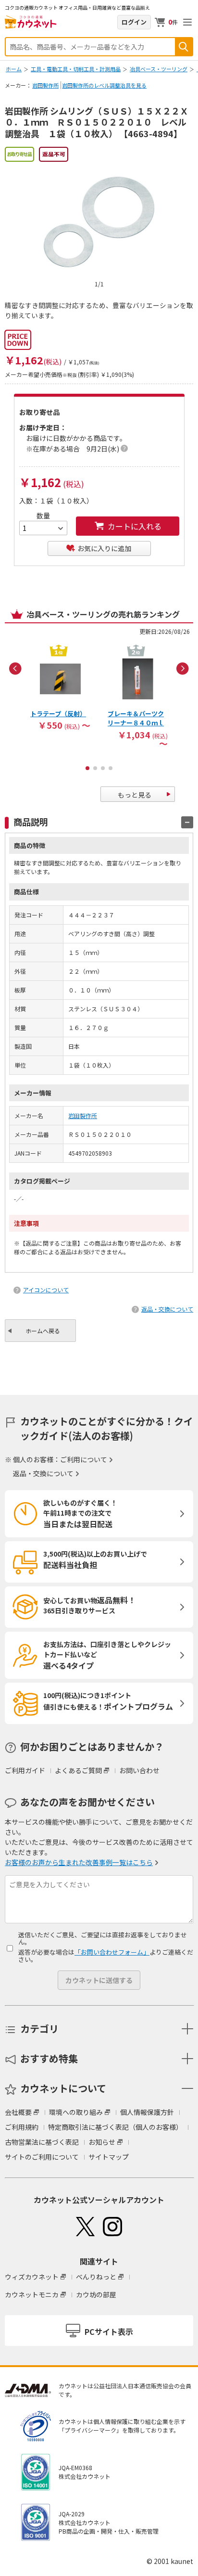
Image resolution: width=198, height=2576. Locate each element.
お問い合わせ (139, 1770)
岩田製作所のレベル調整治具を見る (104, 85)
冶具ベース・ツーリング (159, 69)
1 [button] (87, 768)
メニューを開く (187, 22)
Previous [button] (15, 669)
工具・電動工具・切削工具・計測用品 (76, 69)
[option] (60, 687)
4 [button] (111, 768)
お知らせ (102, 2142)
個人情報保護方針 (147, 2112)
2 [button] (95, 768)
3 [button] (103, 768)
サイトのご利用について (42, 2157)
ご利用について (84, 1459)
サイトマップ (109, 2157)
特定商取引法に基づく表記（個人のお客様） (115, 2127)
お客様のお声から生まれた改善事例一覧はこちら (79, 1862)
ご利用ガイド (25, 1770)
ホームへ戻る (43, 1331)
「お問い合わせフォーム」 (112, 1952)
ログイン (134, 22)
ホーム (14, 69)
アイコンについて (46, 1290)
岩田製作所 (45, 85)
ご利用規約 (22, 2127)
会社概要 (18, 2112)
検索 (184, 47)
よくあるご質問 (78, 1770)
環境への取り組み (76, 2112)
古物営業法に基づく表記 (42, 2142)
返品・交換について (167, 1309)
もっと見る (135, 795)
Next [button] (183, 669)
